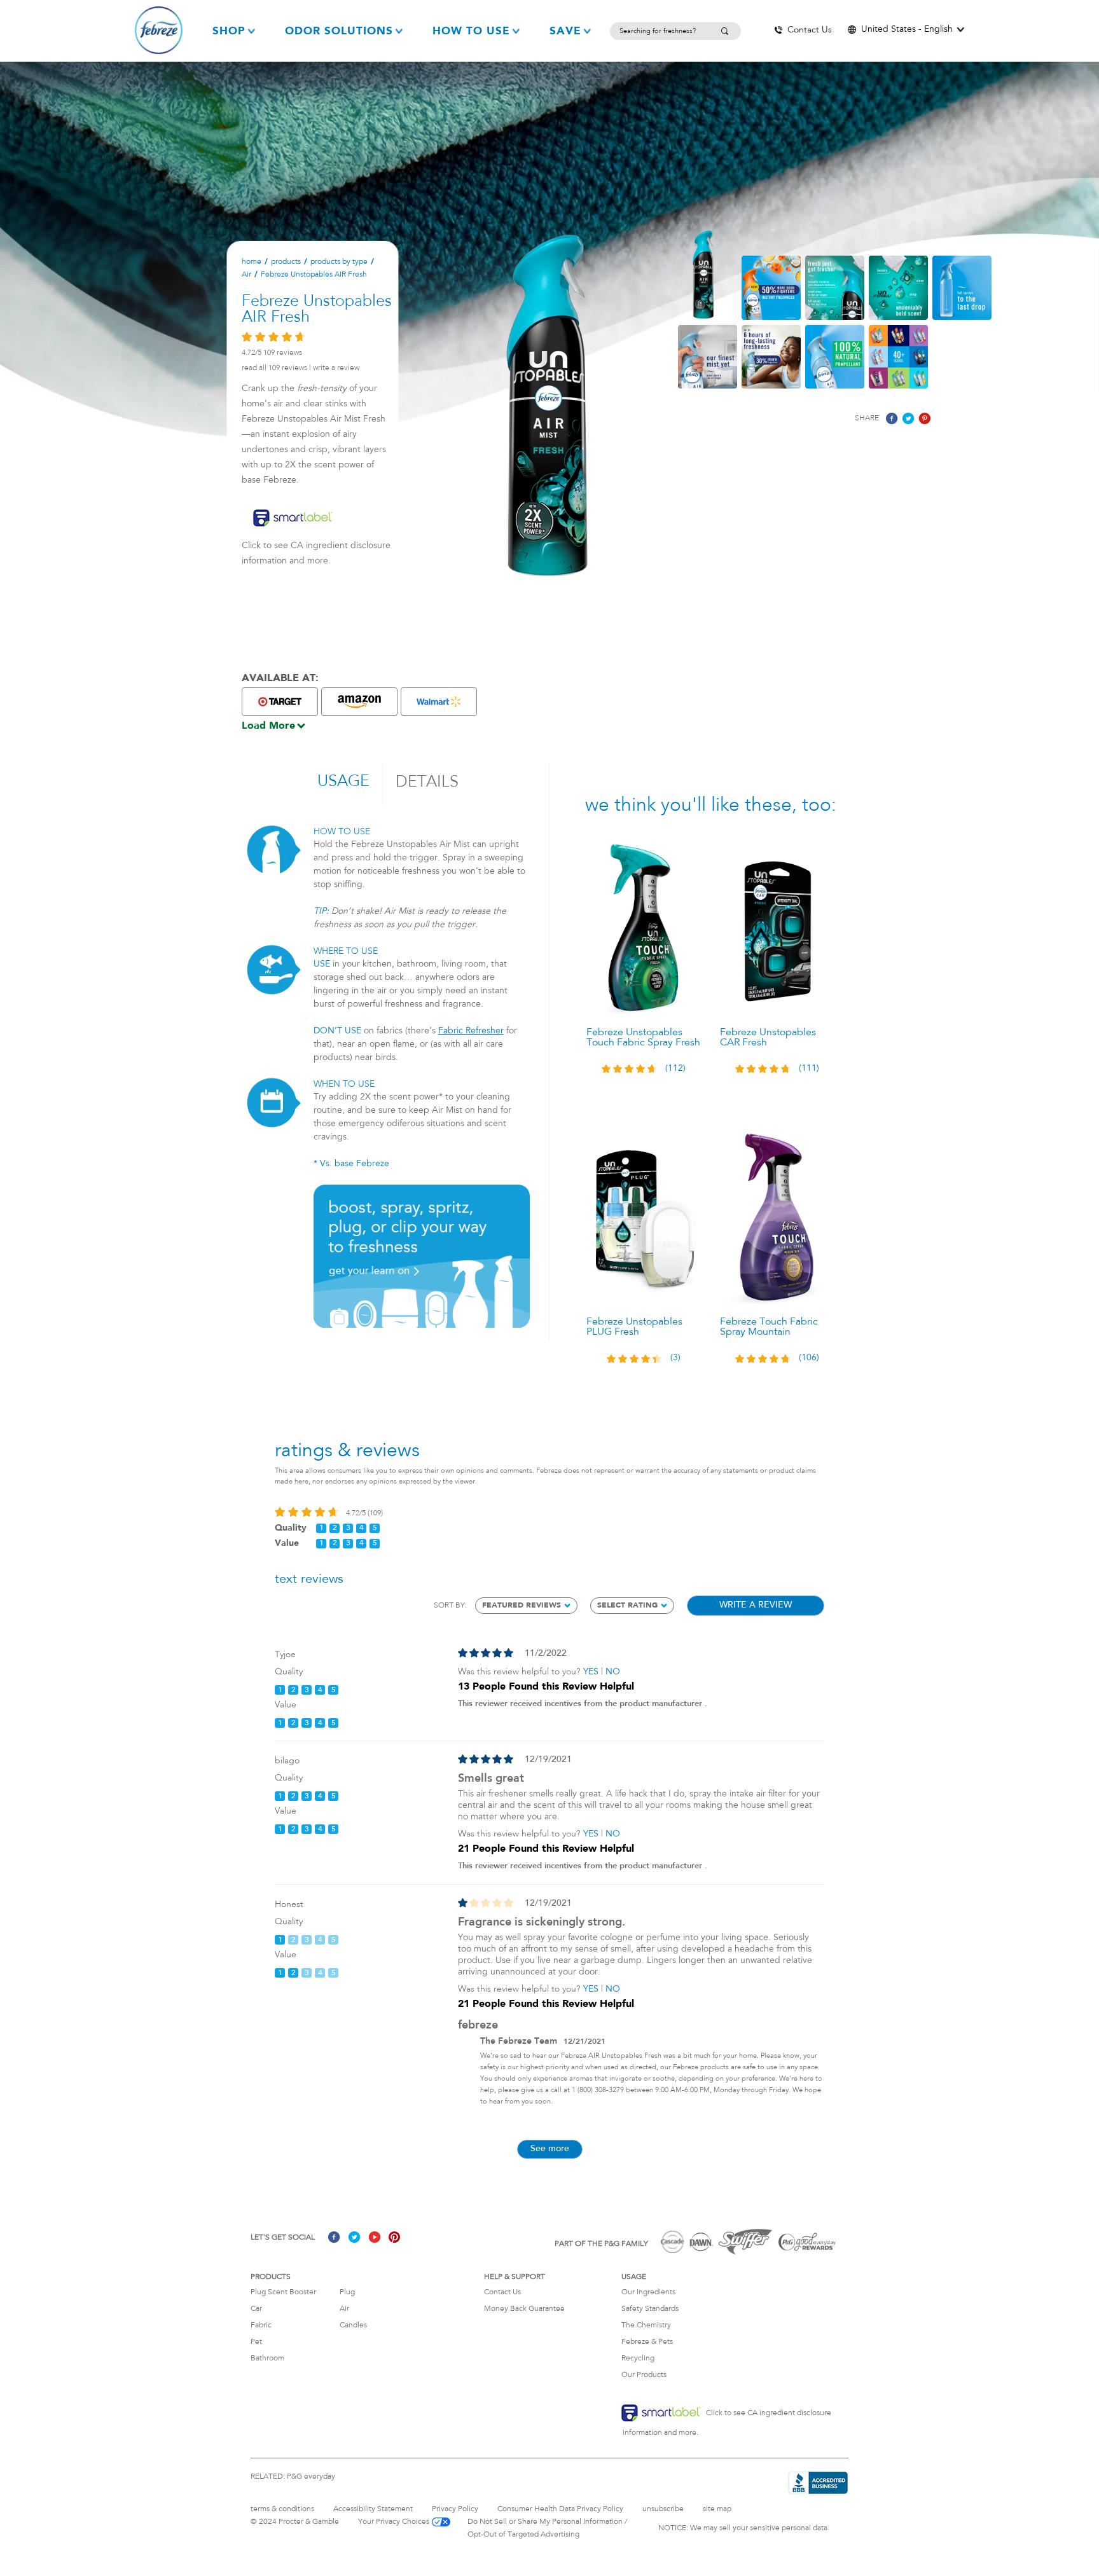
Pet (256, 2342)
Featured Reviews (522, 1606)
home (252, 262)
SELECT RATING (627, 1606)
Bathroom (267, 2359)
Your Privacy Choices (394, 2522)
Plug (347, 2292)
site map (717, 2509)
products (286, 262)
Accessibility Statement (373, 2509)
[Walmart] (439, 702)
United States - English (907, 30)
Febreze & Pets (647, 2342)
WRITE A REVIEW (336, 368)
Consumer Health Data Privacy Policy (560, 2509)
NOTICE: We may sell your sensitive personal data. (744, 2528)
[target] (280, 702)
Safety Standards (650, 2309)
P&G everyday (311, 2477)
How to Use (471, 31)
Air (246, 275)
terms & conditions (282, 2509)
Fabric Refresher (471, 1031)
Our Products (644, 2375)
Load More (268, 726)
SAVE (565, 31)
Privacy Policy (455, 2509)
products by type (339, 262)
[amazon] (359, 702)
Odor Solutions (339, 31)
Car (256, 2309)
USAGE (343, 782)
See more (550, 2149)
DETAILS (427, 782)
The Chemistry (646, 2325)
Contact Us (502, 2292)
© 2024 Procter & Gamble (295, 2522)
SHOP (229, 31)
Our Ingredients (648, 2292)
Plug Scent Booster (283, 2292)
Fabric (261, 2325)
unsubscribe (663, 2509)
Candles (353, 2325)
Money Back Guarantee (524, 2309)
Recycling (638, 2359)
